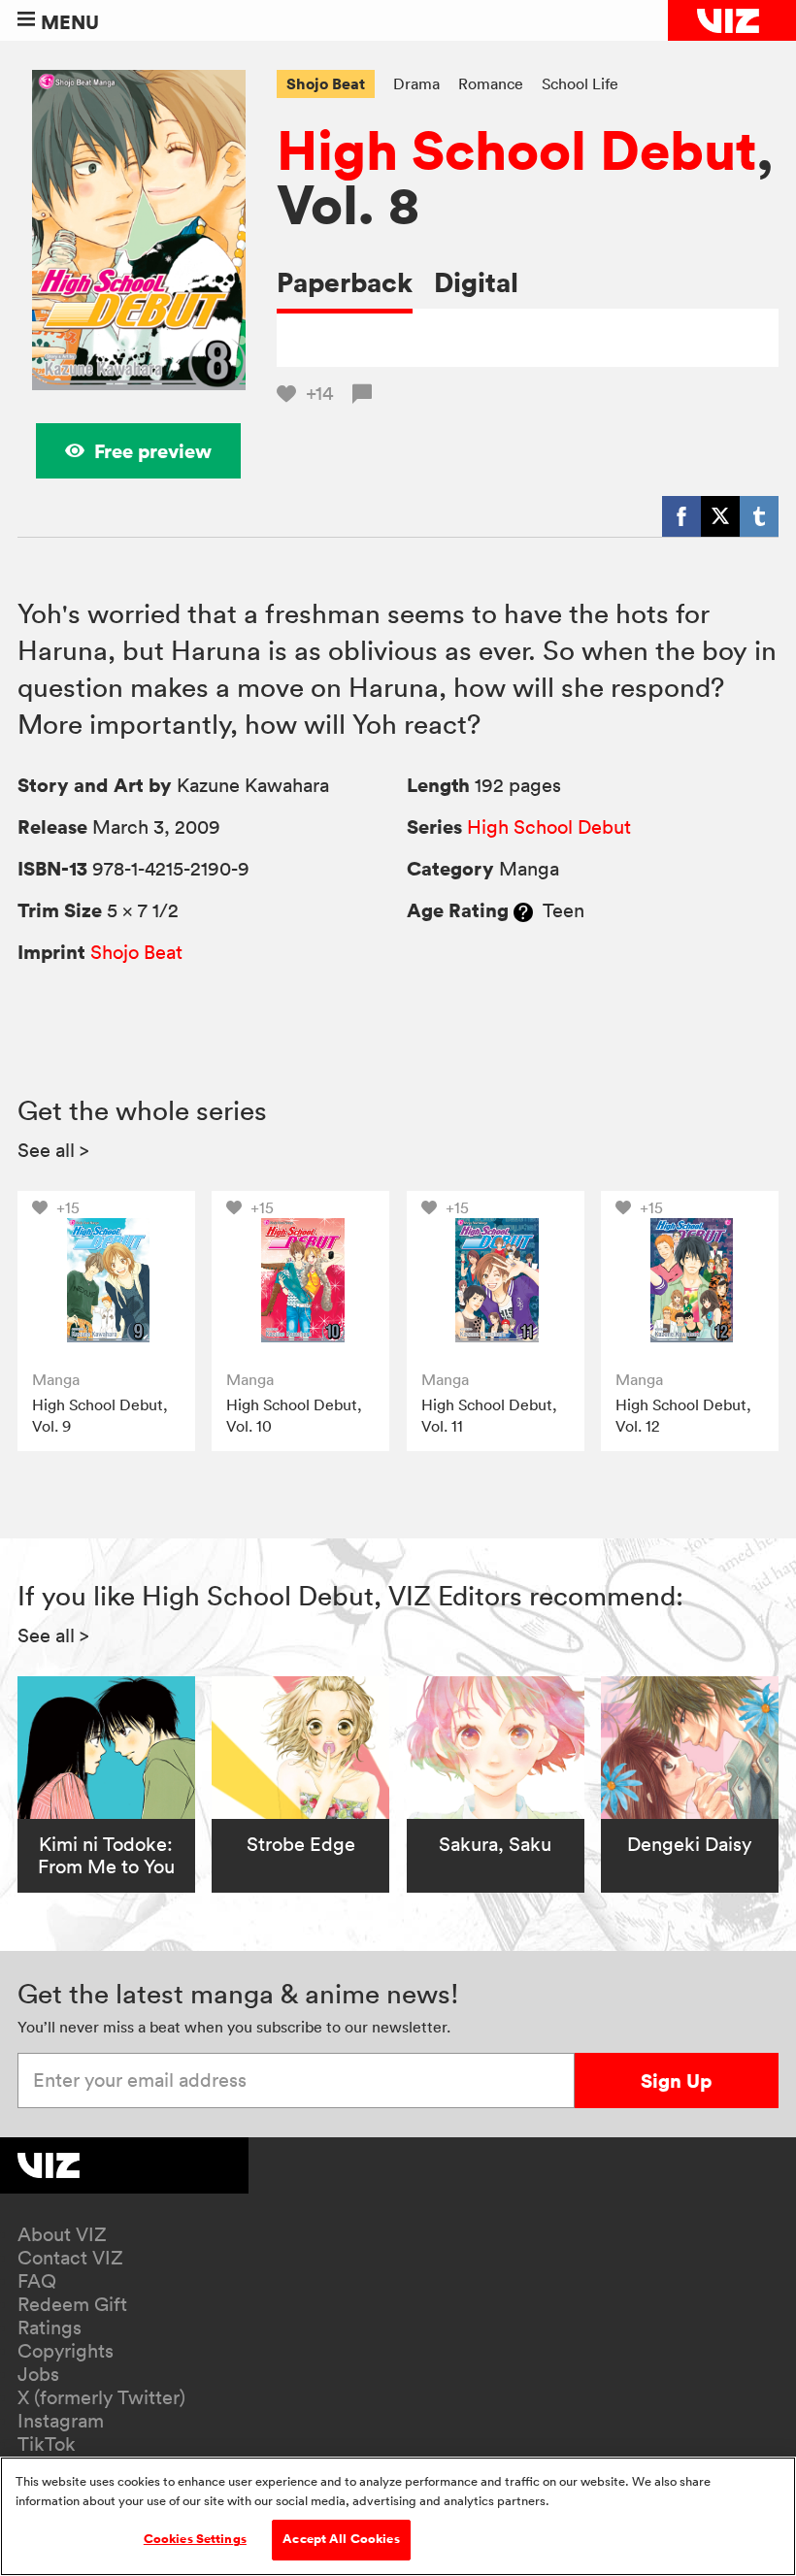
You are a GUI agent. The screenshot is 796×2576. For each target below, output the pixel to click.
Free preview (153, 451)
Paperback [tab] (345, 282)
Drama (416, 83)
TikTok (47, 2444)
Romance (491, 83)
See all (53, 1150)
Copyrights (66, 2351)
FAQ (37, 2281)
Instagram (61, 2421)
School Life (580, 83)
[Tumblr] (759, 516)
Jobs (38, 2374)
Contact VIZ (70, 2258)
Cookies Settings (195, 2539)
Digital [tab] (476, 282)
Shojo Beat (326, 83)
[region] (398, 2516)
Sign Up (676, 2081)
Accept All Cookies (341, 2539)
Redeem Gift (72, 2304)
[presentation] (106, 1280)
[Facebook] (681, 516)
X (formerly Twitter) (101, 2397)
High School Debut (516, 149)
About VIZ (62, 2234)
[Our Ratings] (523, 910)
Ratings (50, 2328)
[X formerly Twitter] (720, 516)
